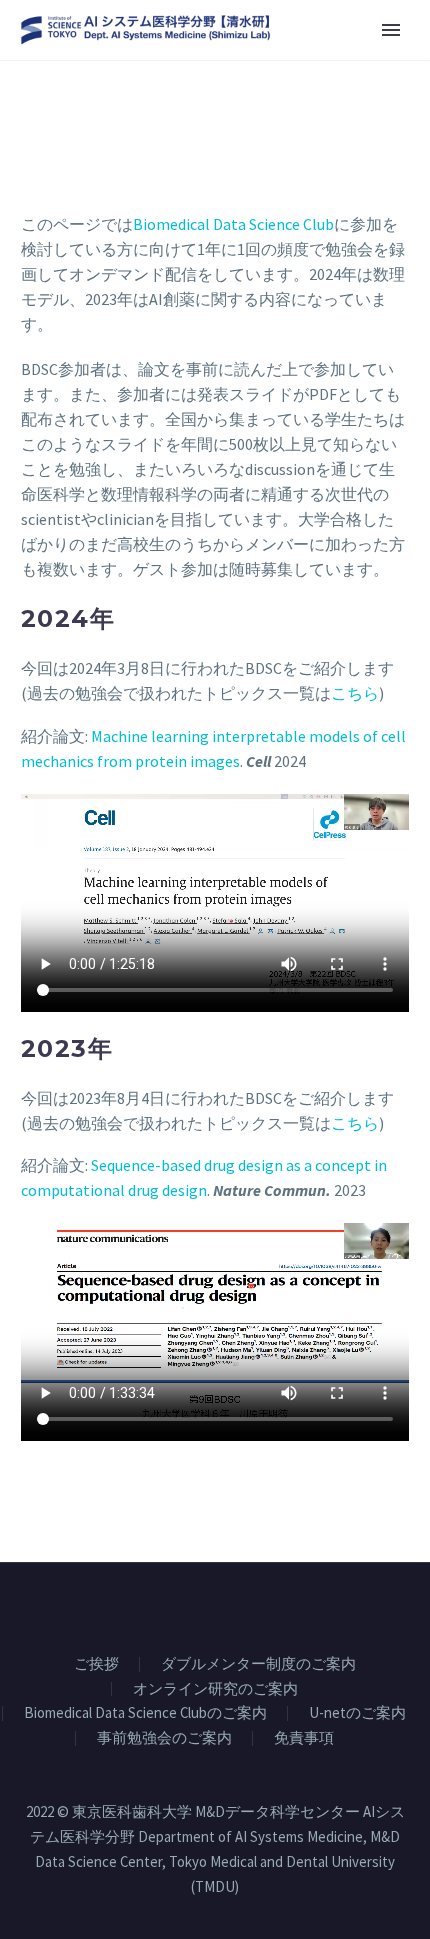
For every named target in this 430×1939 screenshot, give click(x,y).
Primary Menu (391, 30)
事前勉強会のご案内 (164, 1738)
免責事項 (304, 1738)
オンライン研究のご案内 (215, 1689)
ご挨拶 (96, 1664)
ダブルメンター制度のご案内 (258, 1664)
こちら (355, 693)
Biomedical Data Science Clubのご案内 (145, 1713)
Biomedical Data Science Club (233, 224)
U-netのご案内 (357, 1713)
